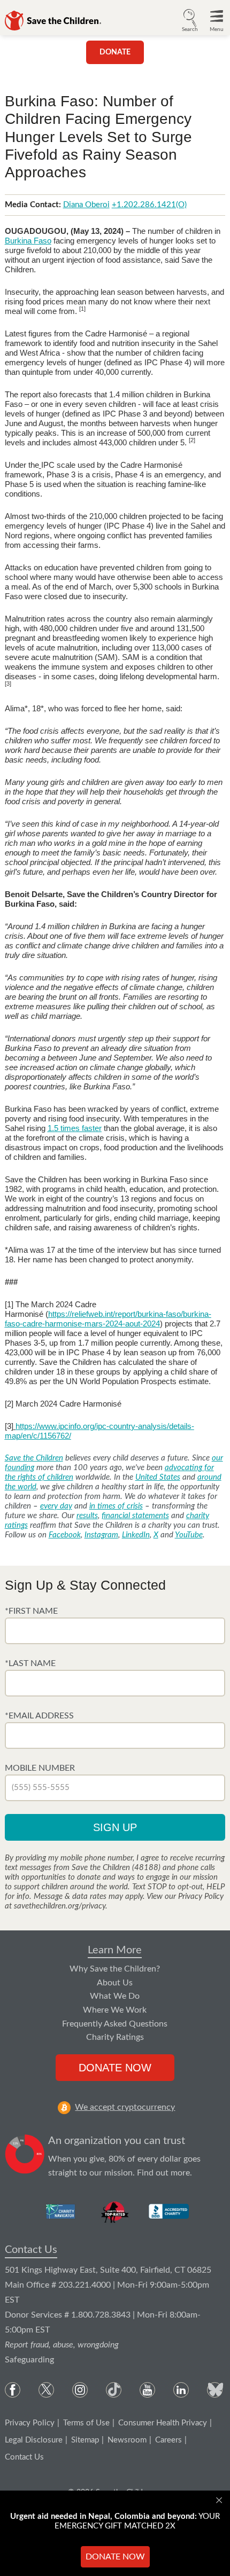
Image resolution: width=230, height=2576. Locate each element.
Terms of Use (86, 2423)
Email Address (41, 1716)
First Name (33, 1611)
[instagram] (80, 2390)
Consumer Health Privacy (163, 2423)
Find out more (163, 2173)
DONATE (115, 52)
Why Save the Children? (115, 1969)
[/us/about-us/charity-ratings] (61, 2211)
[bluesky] (215, 2390)
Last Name (32, 1663)
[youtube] (147, 2390)
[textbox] (115, 1631)
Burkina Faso (28, 241)
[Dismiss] (220, 2500)
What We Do (115, 1996)
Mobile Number (40, 1768)
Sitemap (85, 2440)
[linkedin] (181, 2390)
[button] (190, 19)
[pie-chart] (25, 2157)
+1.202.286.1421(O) (149, 205)
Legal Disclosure (34, 2440)
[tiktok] (114, 2390)
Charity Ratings (115, 2037)
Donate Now (115, 2068)
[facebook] (13, 2390)
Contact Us (31, 2250)
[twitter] (46, 2390)
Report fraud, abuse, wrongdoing (62, 2345)
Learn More (115, 1950)
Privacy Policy (30, 2423)
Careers (168, 2440)
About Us (115, 1983)
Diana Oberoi (86, 205)
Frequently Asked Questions (115, 2024)
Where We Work (115, 2010)
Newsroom (127, 2440)
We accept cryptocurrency (125, 2107)
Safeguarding (29, 2360)
